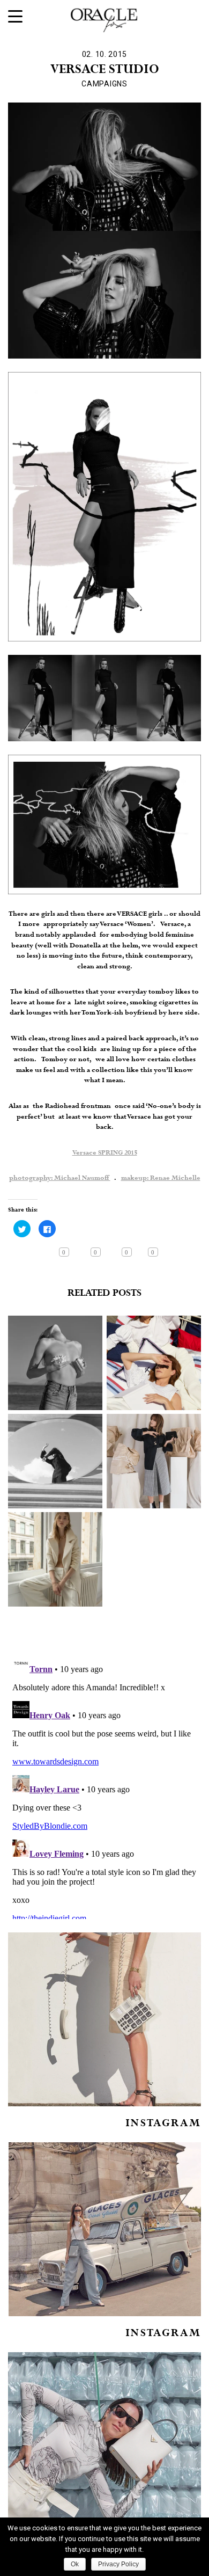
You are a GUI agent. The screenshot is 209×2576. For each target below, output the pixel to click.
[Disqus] (104, 1785)
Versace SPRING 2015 (105, 1153)
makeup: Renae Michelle (161, 1178)
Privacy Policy (118, 2564)
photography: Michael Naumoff (60, 1178)
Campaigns (104, 84)
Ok (75, 2564)
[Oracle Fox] (104, 18)
